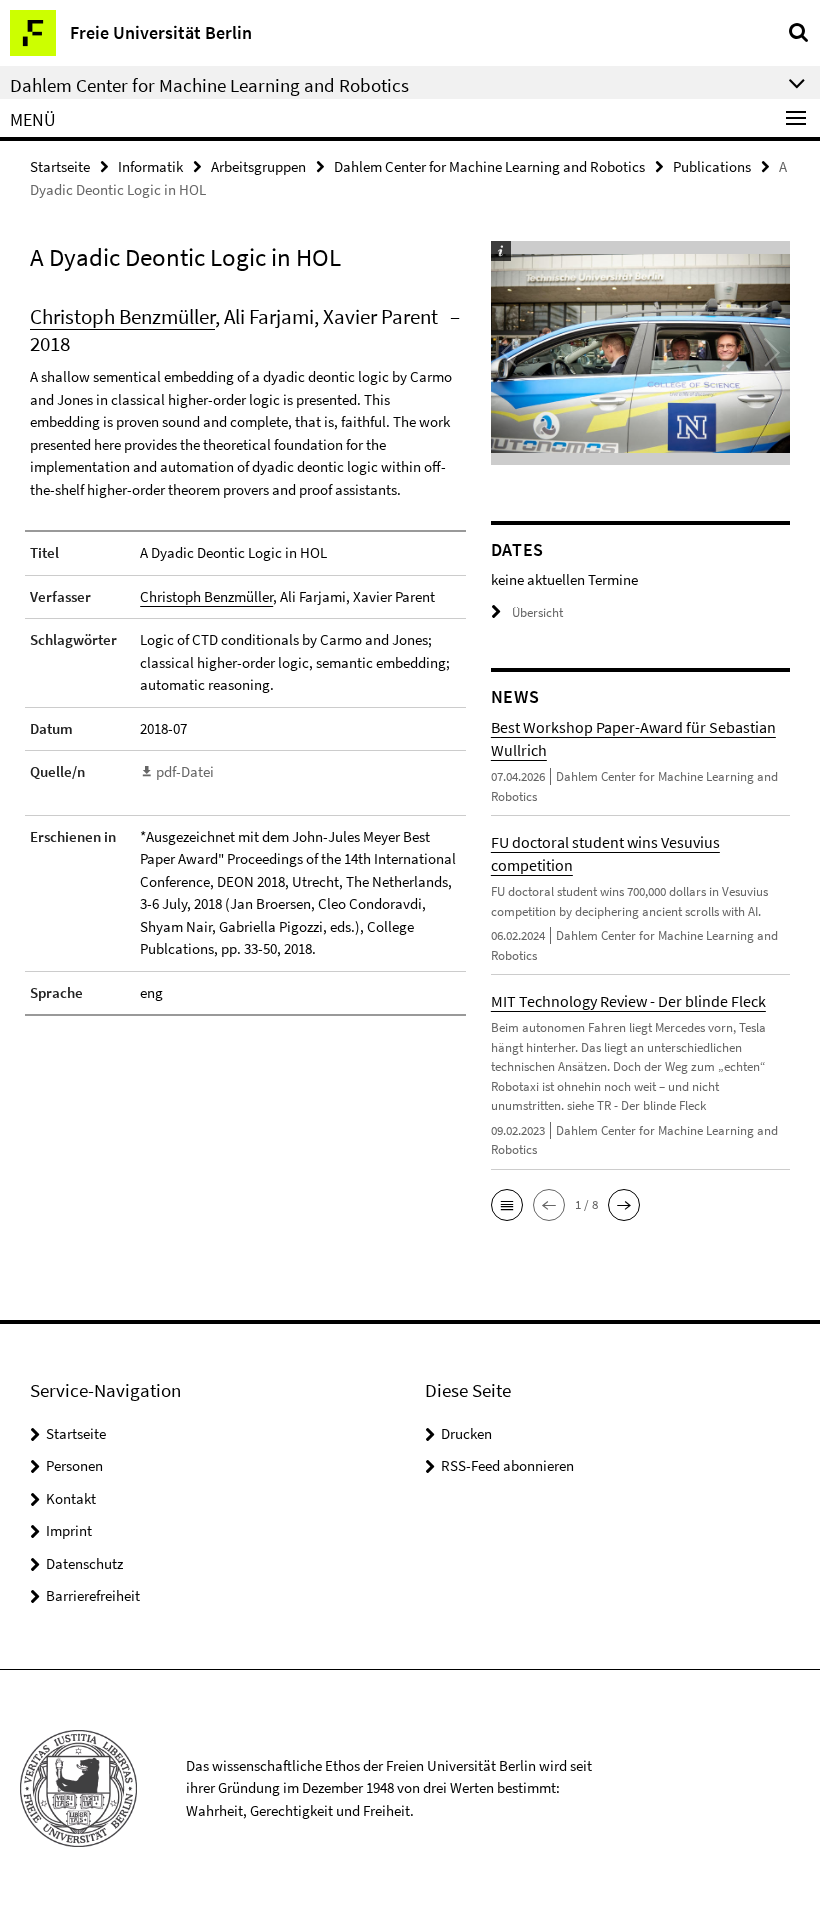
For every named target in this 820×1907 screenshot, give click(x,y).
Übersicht (537, 612)
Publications (712, 166)
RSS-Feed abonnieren (507, 1465)
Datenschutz (84, 1563)
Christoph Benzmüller (122, 316)
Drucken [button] (466, 1433)
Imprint (69, 1530)
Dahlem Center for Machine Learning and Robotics (489, 166)
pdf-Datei (185, 771)
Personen (74, 1465)
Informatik (150, 166)
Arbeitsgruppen (258, 166)
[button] (507, 1205)
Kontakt (71, 1498)
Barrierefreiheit (93, 1595)
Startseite (60, 166)
